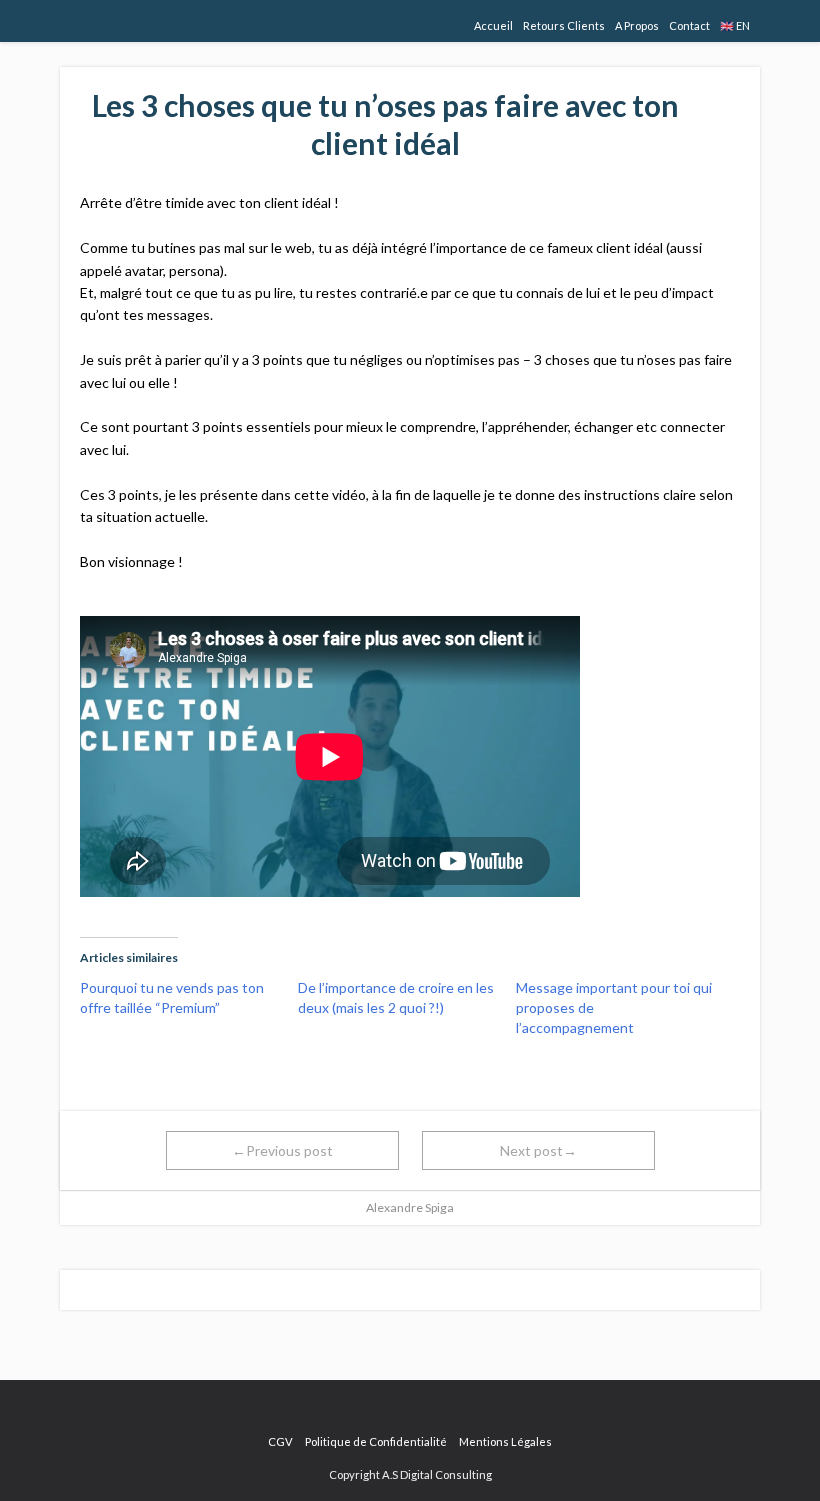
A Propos (637, 25)
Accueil (493, 25)
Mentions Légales (505, 1441)
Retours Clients (564, 25)
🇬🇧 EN (735, 25)
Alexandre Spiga (410, 1207)
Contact (689, 25)
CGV (280, 1441)
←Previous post (282, 1150)
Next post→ (538, 1150)
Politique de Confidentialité (376, 1441)
